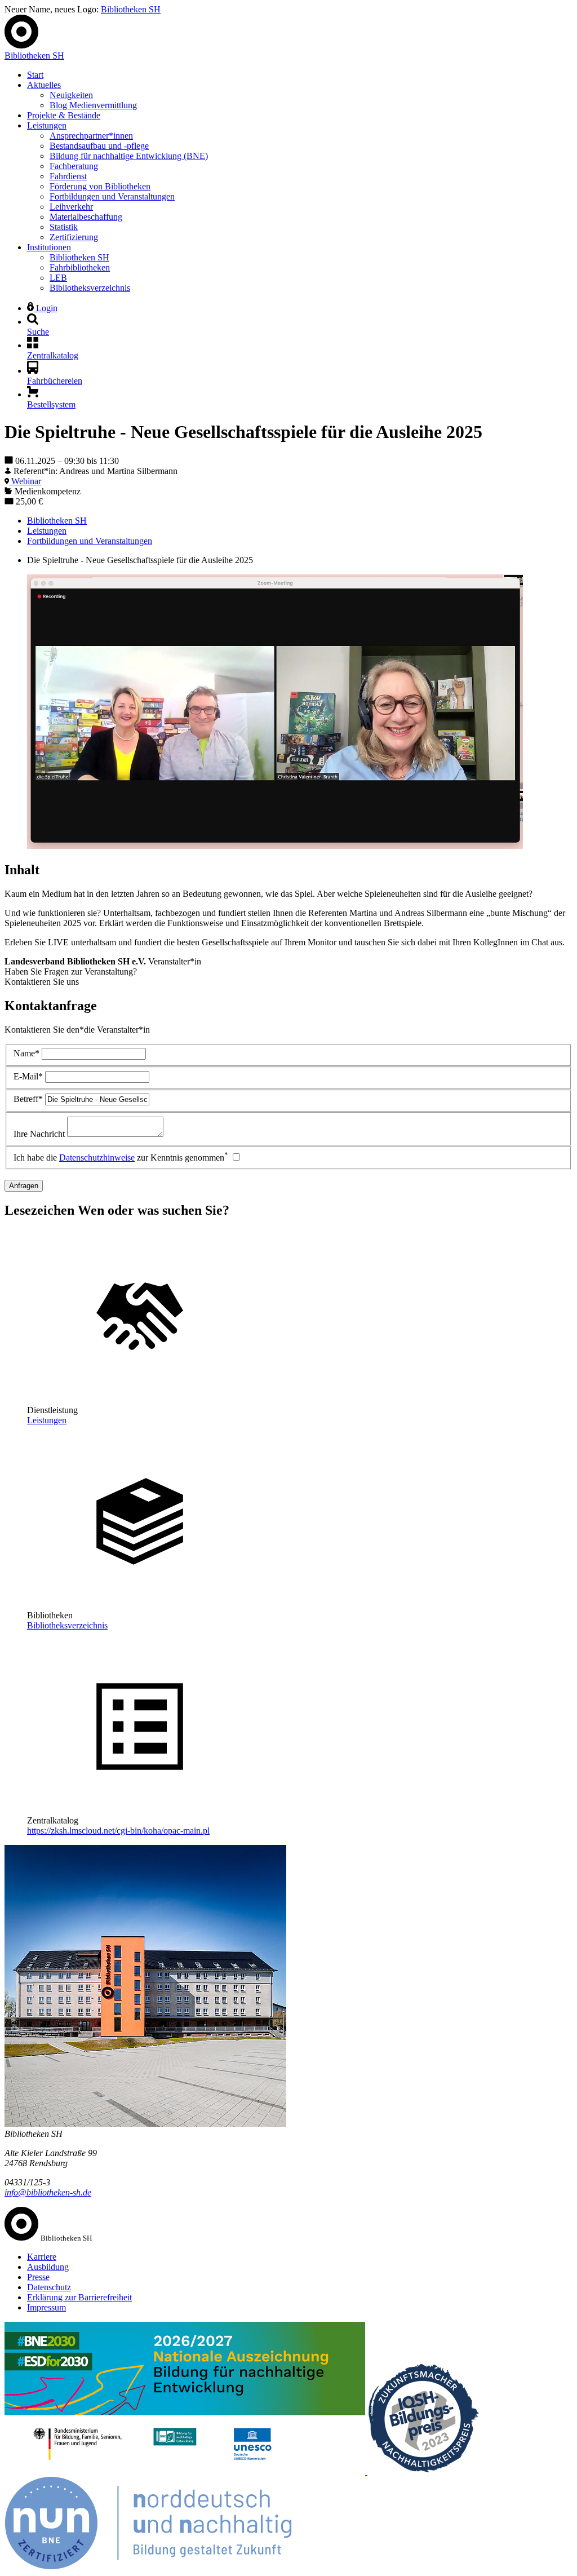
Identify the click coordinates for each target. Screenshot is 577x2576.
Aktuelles (44, 85)
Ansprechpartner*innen (91, 136)
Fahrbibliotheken (80, 267)
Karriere (42, 2257)
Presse (38, 2277)
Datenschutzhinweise (97, 1158)
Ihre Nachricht (39, 1134)
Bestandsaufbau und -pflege (99, 146)
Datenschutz (49, 2287)
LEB (58, 278)
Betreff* (28, 1099)
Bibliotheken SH (131, 9)
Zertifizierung (74, 237)
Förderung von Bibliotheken (100, 186)
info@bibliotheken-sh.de (48, 2192)
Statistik (64, 227)
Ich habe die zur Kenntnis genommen (121, 1158)
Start (35, 75)
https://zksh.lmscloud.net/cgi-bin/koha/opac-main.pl (118, 1831)
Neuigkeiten (71, 95)
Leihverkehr (71, 207)
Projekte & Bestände (64, 115)
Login (46, 308)
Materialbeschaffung (86, 217)
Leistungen (47, 125)
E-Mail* (28, 1076)
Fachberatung (74, 166)
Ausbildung (48, 2267)
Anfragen (24, 1186)
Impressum (46, 2307)
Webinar (25, 481)
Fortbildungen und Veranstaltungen (112, 196)
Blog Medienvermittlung (93, 105)
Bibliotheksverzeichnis (90, 288)
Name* (26, 1053)
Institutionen (49, 247)
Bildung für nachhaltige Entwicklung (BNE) (129, 156)
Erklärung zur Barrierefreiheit (79, 2297)
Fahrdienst (68, 176)
